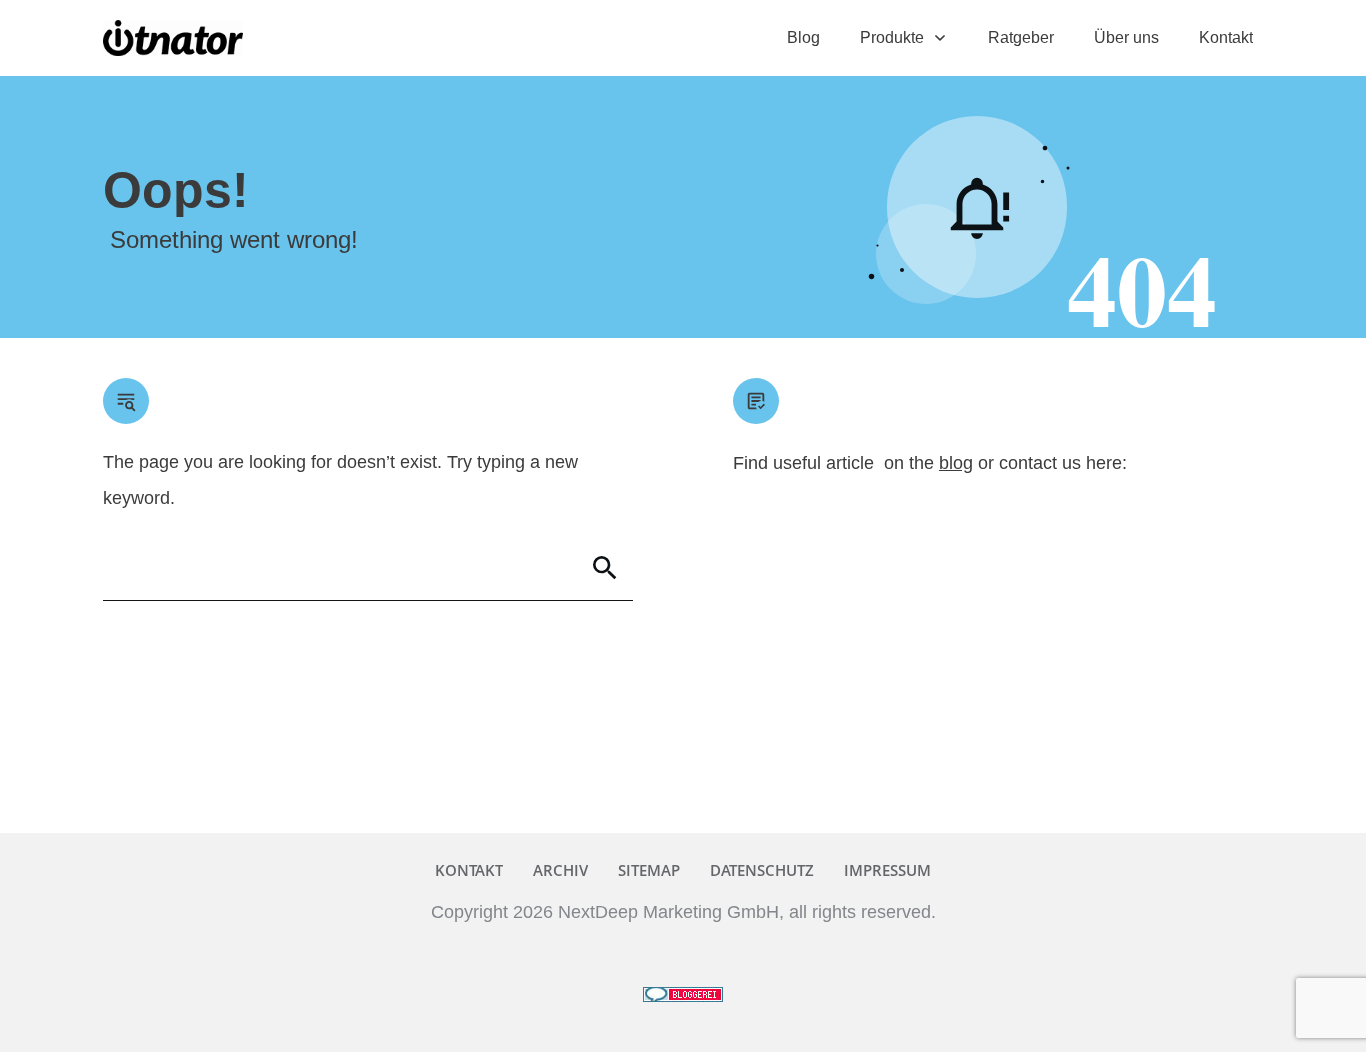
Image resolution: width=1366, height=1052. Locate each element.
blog (956, 463)
